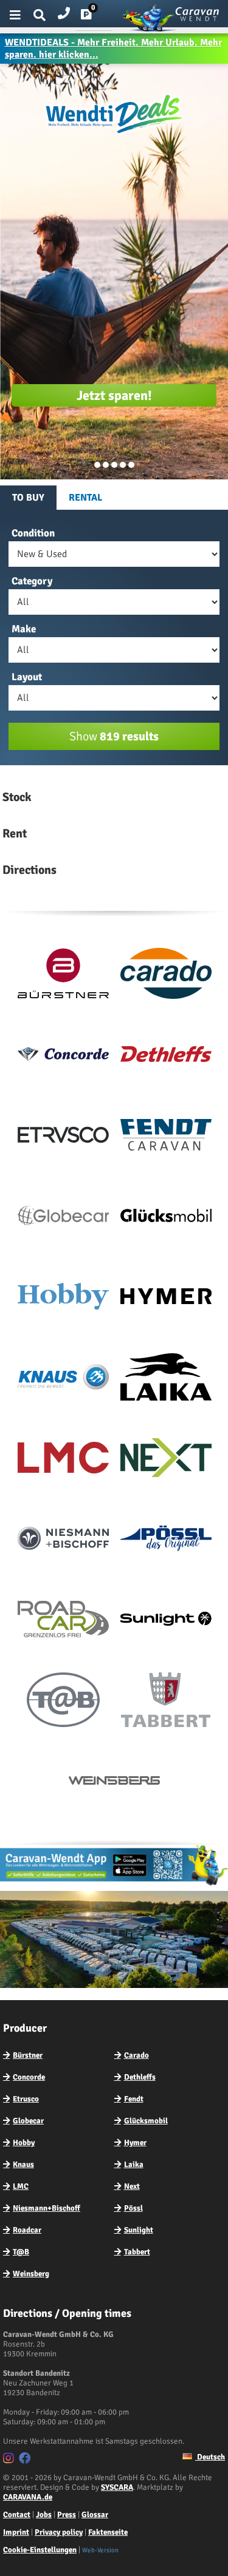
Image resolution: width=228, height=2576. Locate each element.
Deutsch (210, 2457)
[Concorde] (63, 1056)
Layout (27, 677)
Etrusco (26, 2099)
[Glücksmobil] (166, 1218)
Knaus (23, 2165)
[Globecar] (63, 1218)
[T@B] (63, 1702)
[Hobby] (63, 1299)
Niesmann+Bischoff (47, 2208)
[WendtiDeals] (114, 134)
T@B (21, 2252)
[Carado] (166, 976)
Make (24, 629)
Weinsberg (31, 2274)
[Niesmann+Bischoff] (63, 1541)
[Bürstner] (63, 976)
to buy (28, 498)
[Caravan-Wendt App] (114, 1885)
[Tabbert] (166, 1702)
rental (85, 498)
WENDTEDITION (106, 465)
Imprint (16, 2532)
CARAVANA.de (28, 2497)
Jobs (44, 2515)
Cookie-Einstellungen (40, 2550)
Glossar (95, 2515)
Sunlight (139, 2230)
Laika (134, 2165)
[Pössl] (166, 1541)
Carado (136, 2055)
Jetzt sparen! (114, 395)
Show (114, 736)
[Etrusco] (63, 1137)
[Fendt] (166, 1137)
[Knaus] (63, 1379)
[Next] (166, 1460)
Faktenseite (108, 2532)
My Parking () (95, 17)
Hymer (135, 2143)
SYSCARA (117, 2487)
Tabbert (137, 2252)
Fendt (134, 2099)
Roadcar (27, 2230)
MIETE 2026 (114, 465)
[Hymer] (166, 1299)
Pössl (133, 2208)
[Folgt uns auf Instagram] (10, 2460)
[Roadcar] (63, 1621)
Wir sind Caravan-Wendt (131, 465)
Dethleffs (140, 2077)
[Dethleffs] (166, 1056)
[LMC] (63, 1460)
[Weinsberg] (114, 1783)
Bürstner (28, 2055)
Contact (17, 2515)
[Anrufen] (64, 11)
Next (132, 2186)
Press (67, 2515)
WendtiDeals (97, 465)
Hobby (24, 2143)
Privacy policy (59, 2532)
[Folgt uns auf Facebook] (26, 2460)
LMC (21, 2186)
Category (32, 581)
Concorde (29, 2077)
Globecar (28, 2121)
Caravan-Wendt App (123, 465)
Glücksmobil (146, 2121)
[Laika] (166, 1379)
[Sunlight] (166, 1621)
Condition (33, 533)
